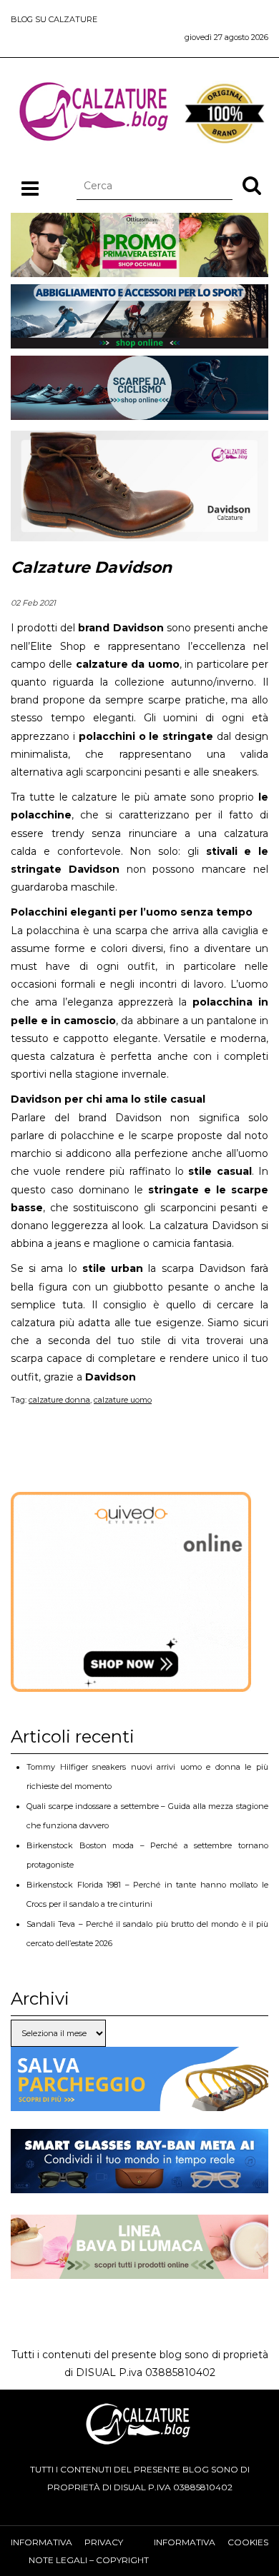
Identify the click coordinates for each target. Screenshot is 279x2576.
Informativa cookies (211, 2542)
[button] (252, 185)
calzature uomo (123, 1400)
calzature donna (59, 1400)
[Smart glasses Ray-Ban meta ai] (139, 2184)
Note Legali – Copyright (89, 2560)
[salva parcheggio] (139, 2102)
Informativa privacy (67, 2542)
